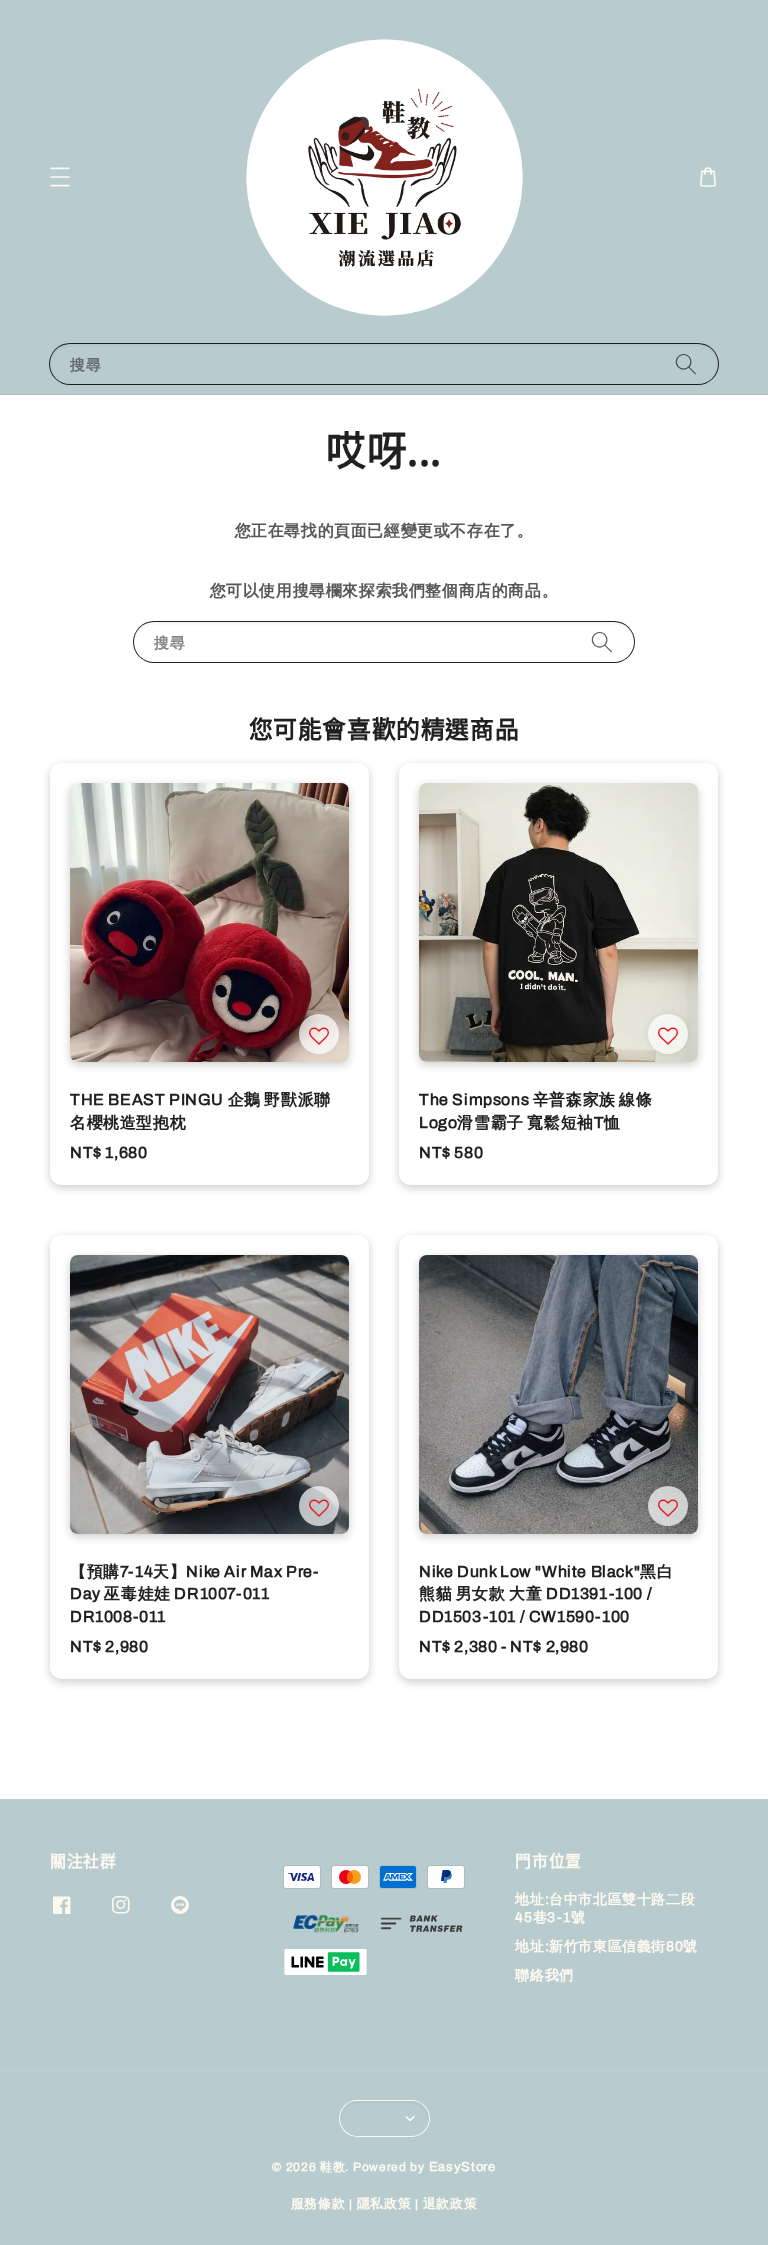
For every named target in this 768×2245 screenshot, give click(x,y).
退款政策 (450, 2204)
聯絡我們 (544, 1975)
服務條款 (318, 2204)
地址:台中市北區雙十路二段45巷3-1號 (605, 1908)
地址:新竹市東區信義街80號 (606, 1946)
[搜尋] (686, 363)
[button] (60, 177)
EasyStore (462, 2167)
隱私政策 (384, 2204)
